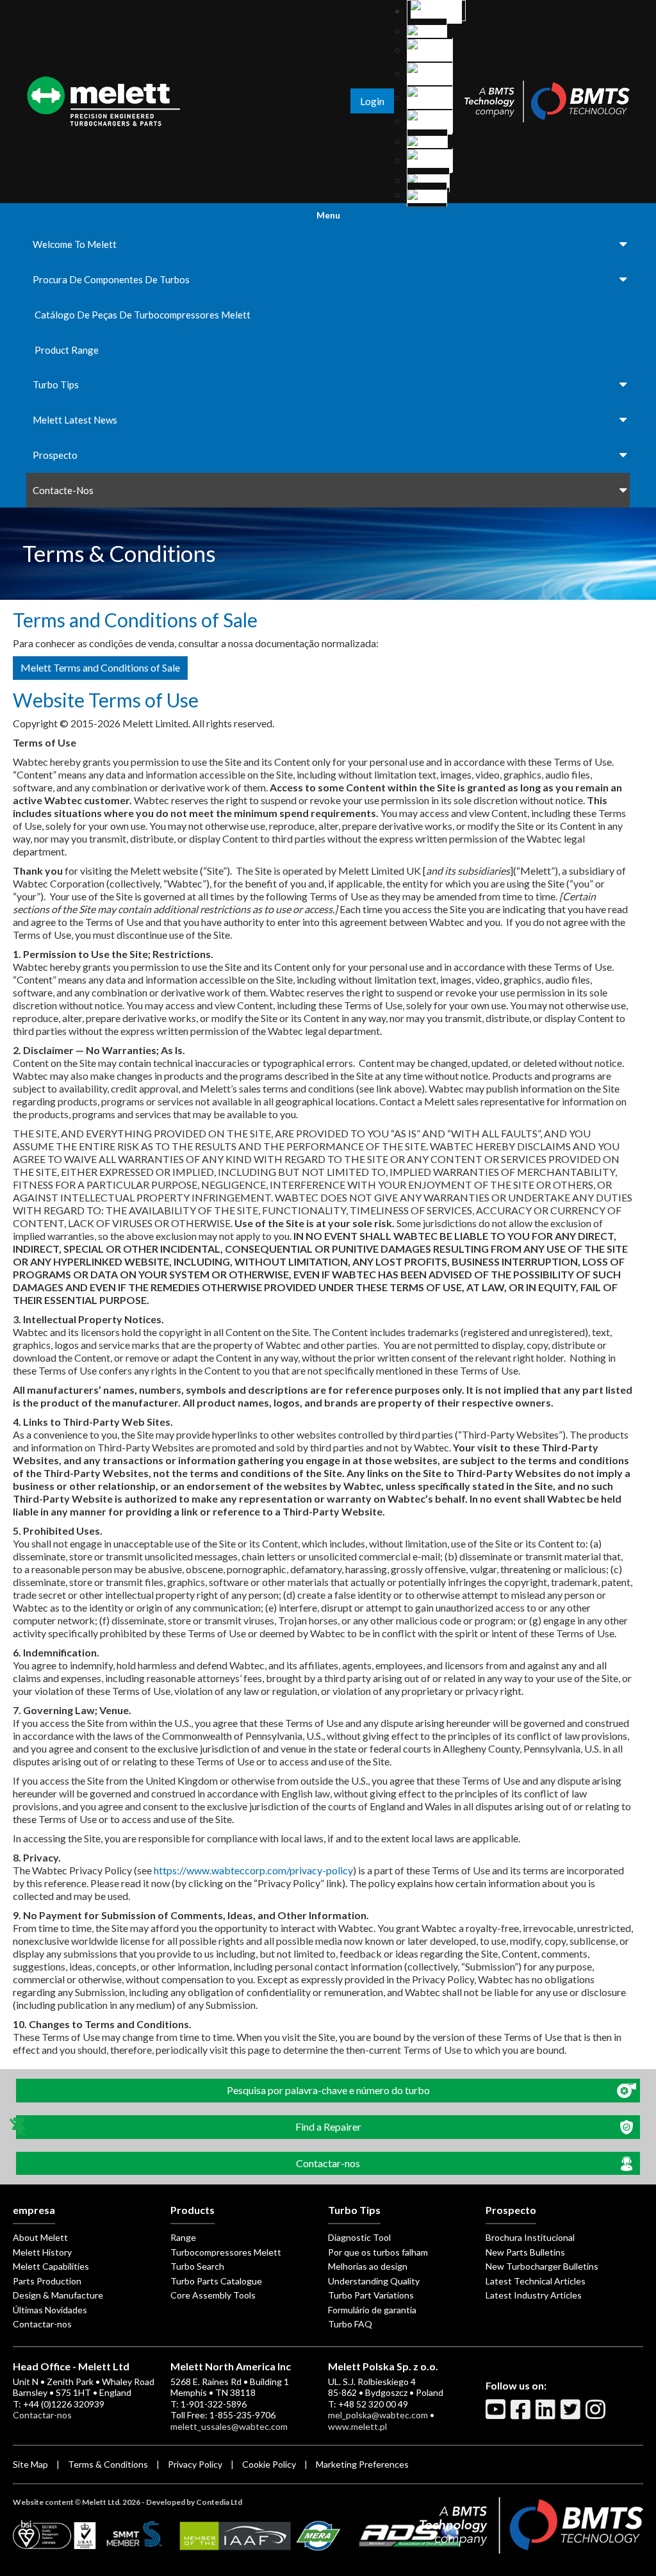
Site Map (30, 2464)
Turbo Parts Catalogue (216, 2281)
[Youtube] (497, 2415)
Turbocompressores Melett (226, 2252)
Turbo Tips (56, 384)
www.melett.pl (357, 2426)
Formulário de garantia (372, 2310)
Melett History (42, 2252)
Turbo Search (197, 2266)
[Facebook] (522, 2415)
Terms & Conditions (108, 2464)
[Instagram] (597, 2415)
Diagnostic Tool (359, 2237)
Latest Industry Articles (534, 2295)
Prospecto (55, 455)
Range (183, 2237)
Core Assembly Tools (213, 2295)
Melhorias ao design (368, 2266)
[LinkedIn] (547, 2415)
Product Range (67, 350)
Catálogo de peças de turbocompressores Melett (143, 315)
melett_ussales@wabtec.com (229, 2426)
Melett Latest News (75, 420)
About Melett (40, 2237)
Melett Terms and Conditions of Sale (100, 667)
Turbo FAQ (350, 2324)
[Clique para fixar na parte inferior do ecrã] (19, 2127)
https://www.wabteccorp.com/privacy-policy (253, 1870)
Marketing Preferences (362, 2464)
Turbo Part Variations (371, 2295)
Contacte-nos (63, 490)
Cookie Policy (269, 2464)
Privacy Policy (195, 2464)
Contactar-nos (42, 2324)
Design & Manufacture (58, 2295)
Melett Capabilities (51, 2266)
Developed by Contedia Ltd (194, 2502)
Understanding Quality (374, 2281)
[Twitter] (572, 2415)
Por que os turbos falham (378, 2252)
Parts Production (47, 2281)
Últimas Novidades (50, 2310)
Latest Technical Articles (536, 2281)
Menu (328, 215)
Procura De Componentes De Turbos (111, 279)
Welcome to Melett (75, 244)
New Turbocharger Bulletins (542, 2266)
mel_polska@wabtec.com (378, 2415)
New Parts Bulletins (525, 2252)
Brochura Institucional (530, 2237)
